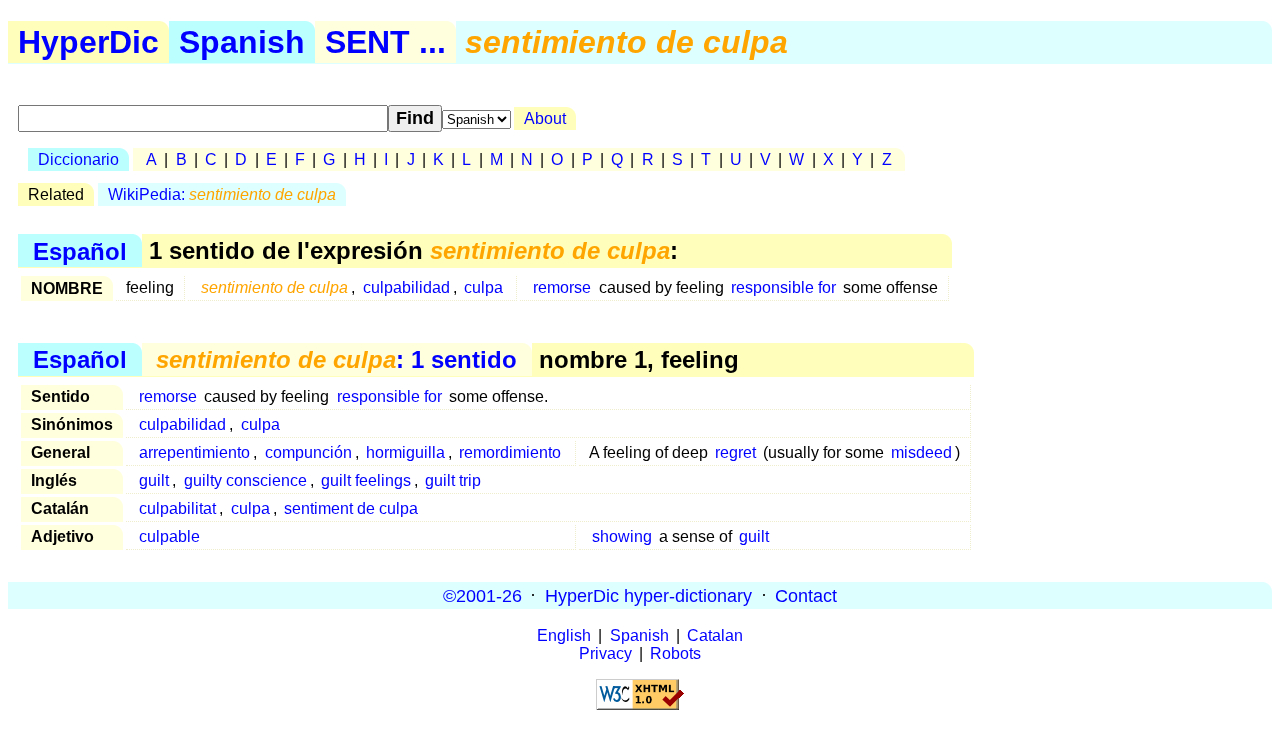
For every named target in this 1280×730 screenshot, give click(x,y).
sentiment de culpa (351, 508)
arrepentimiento (194, 452)
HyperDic (88, 42)
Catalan (715, 635)
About (545, 118)
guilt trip (453, 480)
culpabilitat (177, 508)
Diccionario (78, 159)
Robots (675, 653)
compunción (308, 452)
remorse (562, 287)
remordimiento (510, 452)
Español (80, 250)
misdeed (921, 452)
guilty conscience (245, 480)
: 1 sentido (336, 359)
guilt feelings (366, 480)
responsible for (783, 287)
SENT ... (385, 42)
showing (622, 536)
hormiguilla (405, 452)
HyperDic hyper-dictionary (648, 595)
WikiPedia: (222, 194)
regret (735, 452)
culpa (483, 287)
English (564, 635)
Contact (806, 595)
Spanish (242, 42)
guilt (154, 480)
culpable (169, 536)
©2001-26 (482, 595)
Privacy (605, 653)
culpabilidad (406, 287)
